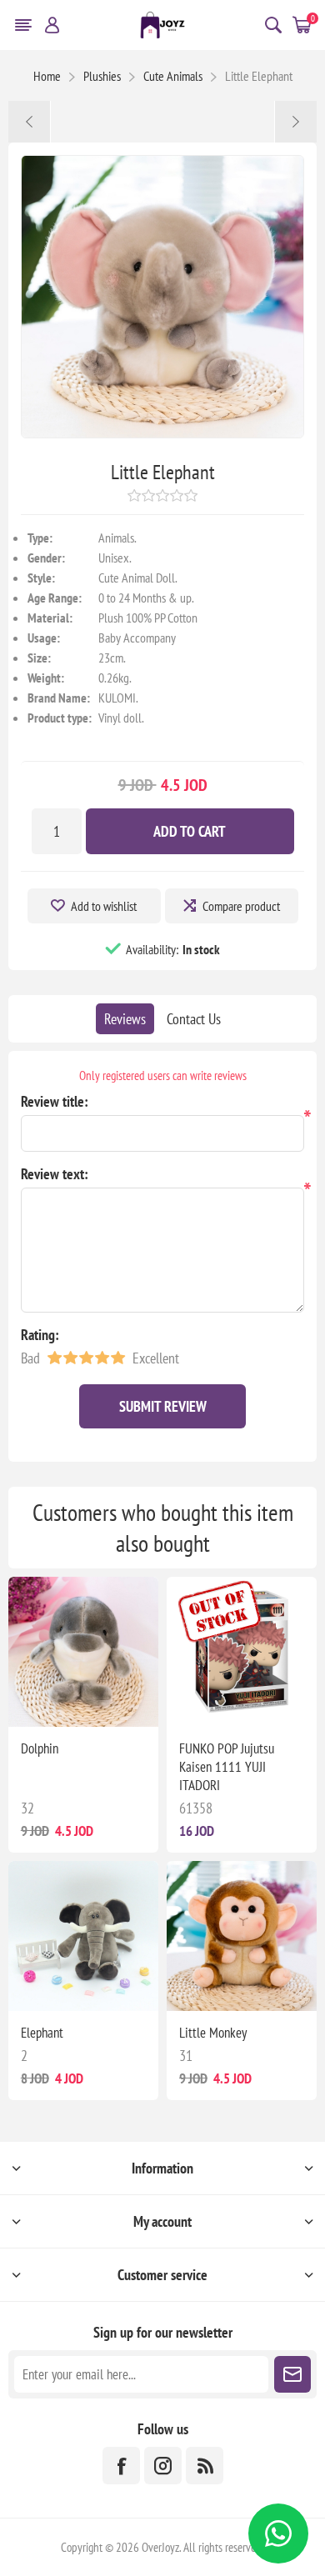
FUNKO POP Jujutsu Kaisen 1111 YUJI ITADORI (227, 1767)
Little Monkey (213, 2033)
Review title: (55, 1101)
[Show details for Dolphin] (83, 1652)
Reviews (125, 1019)
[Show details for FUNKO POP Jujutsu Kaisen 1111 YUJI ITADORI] (242, 1652)
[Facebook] (121, 2466)
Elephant (42, 2033)
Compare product (241, 906)
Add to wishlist (104, 906)
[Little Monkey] (295, 122)
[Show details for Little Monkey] (242, 1936)
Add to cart (190, 831)
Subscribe (292, 2374)
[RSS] (205, 2466)
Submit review (163, 1406)
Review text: (55, 1174)
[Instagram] (163, 2466)
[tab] (125, 1019)
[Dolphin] (30, 122)
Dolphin (40, 1748)
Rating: (40, 1335)
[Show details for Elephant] (83, 1936)
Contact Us (194, 1019)
